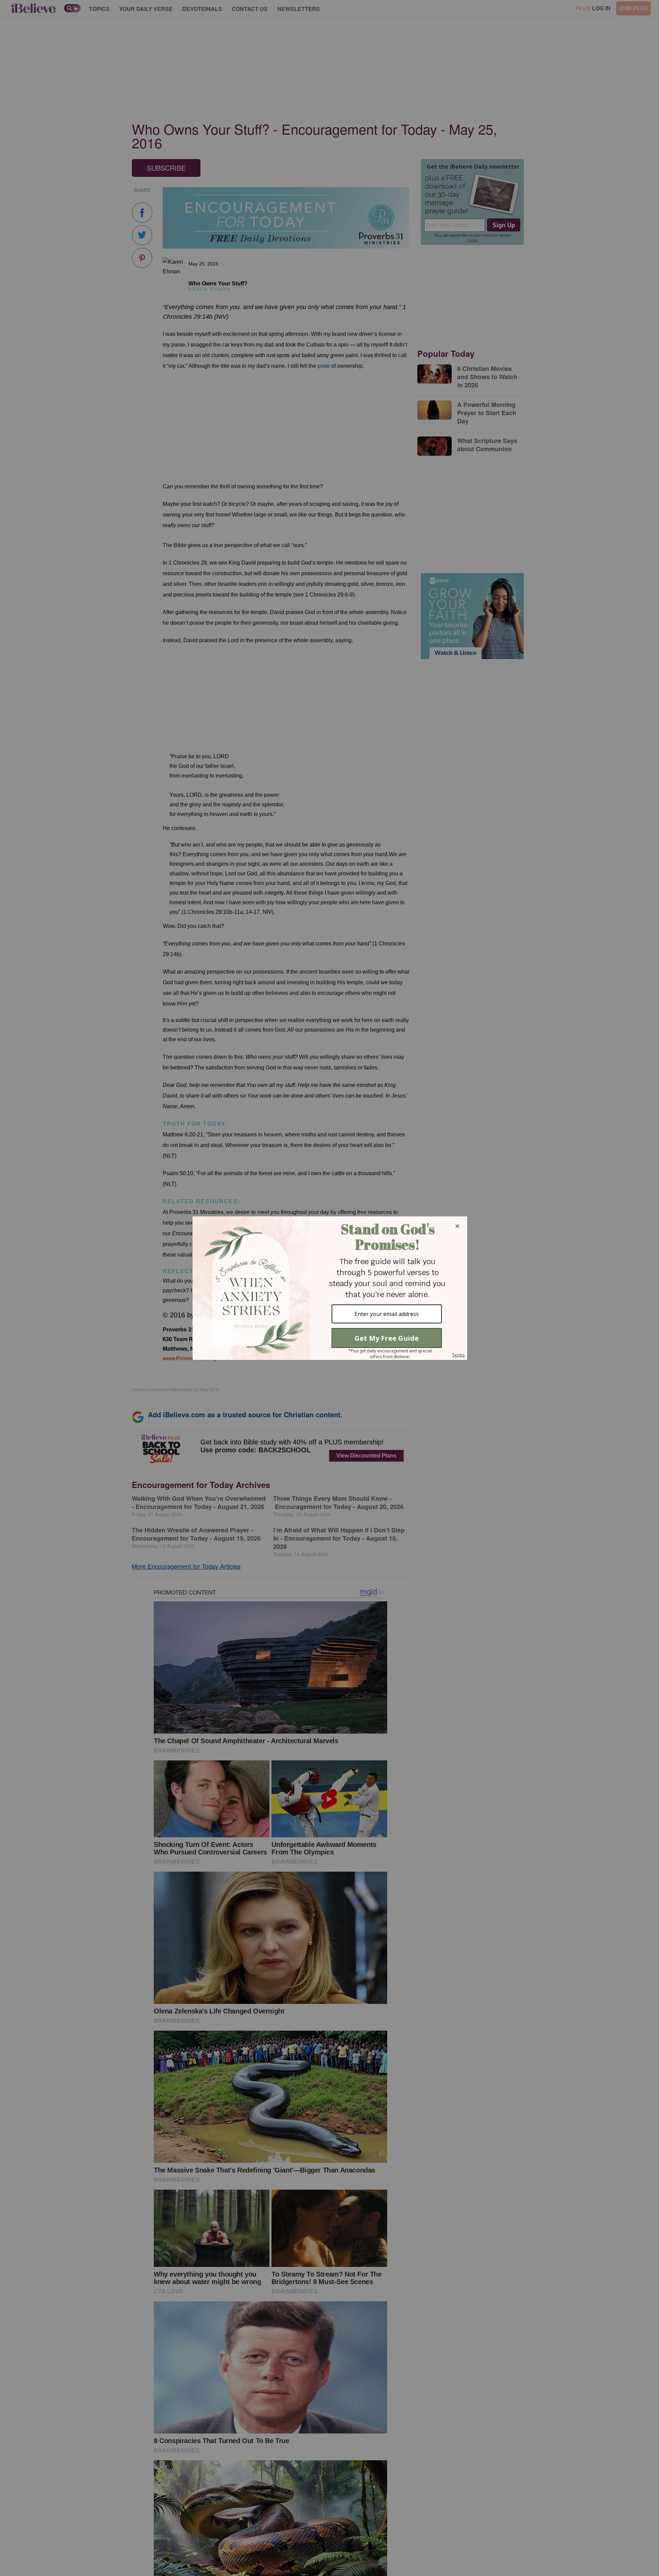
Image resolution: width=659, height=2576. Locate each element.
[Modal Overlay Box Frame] (329, 1288)
